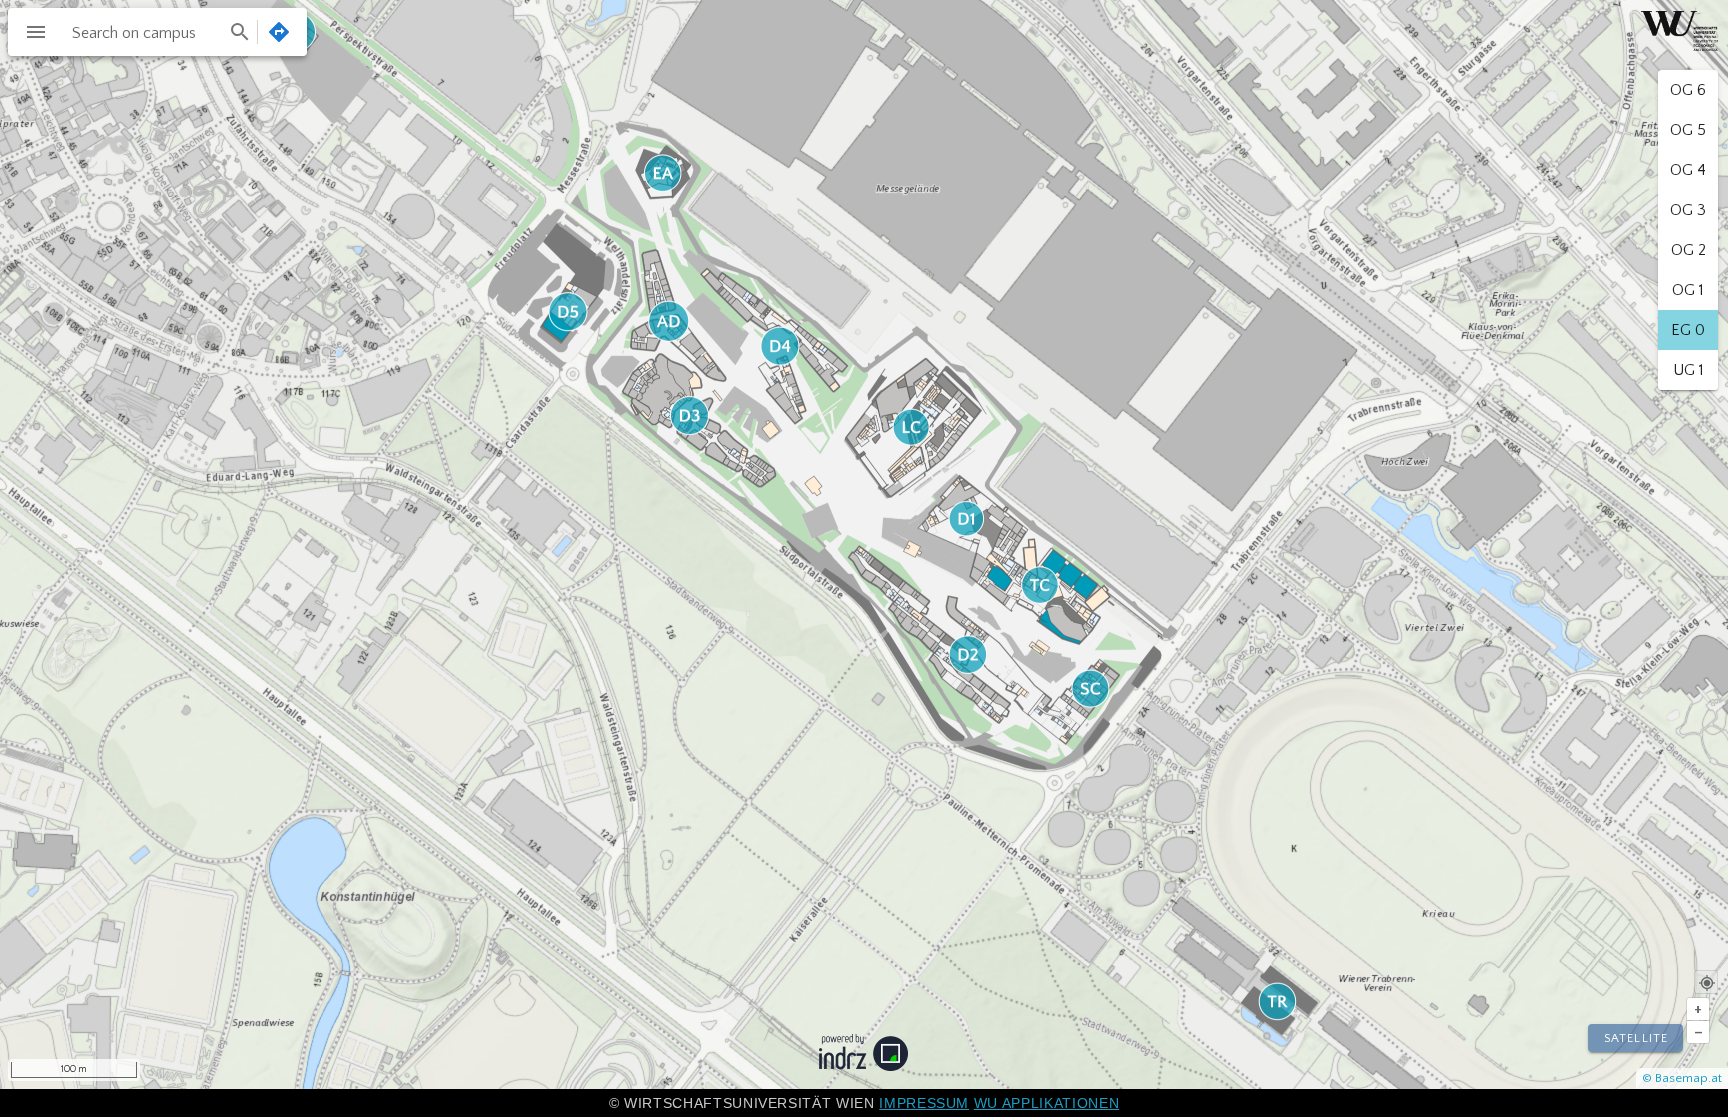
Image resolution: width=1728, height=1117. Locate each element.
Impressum (924, 1103)
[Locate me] (1706, 982)
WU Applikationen (1046, 1103)
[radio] (1688, 90)
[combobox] (159, 32)
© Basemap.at (1682, 1078)
